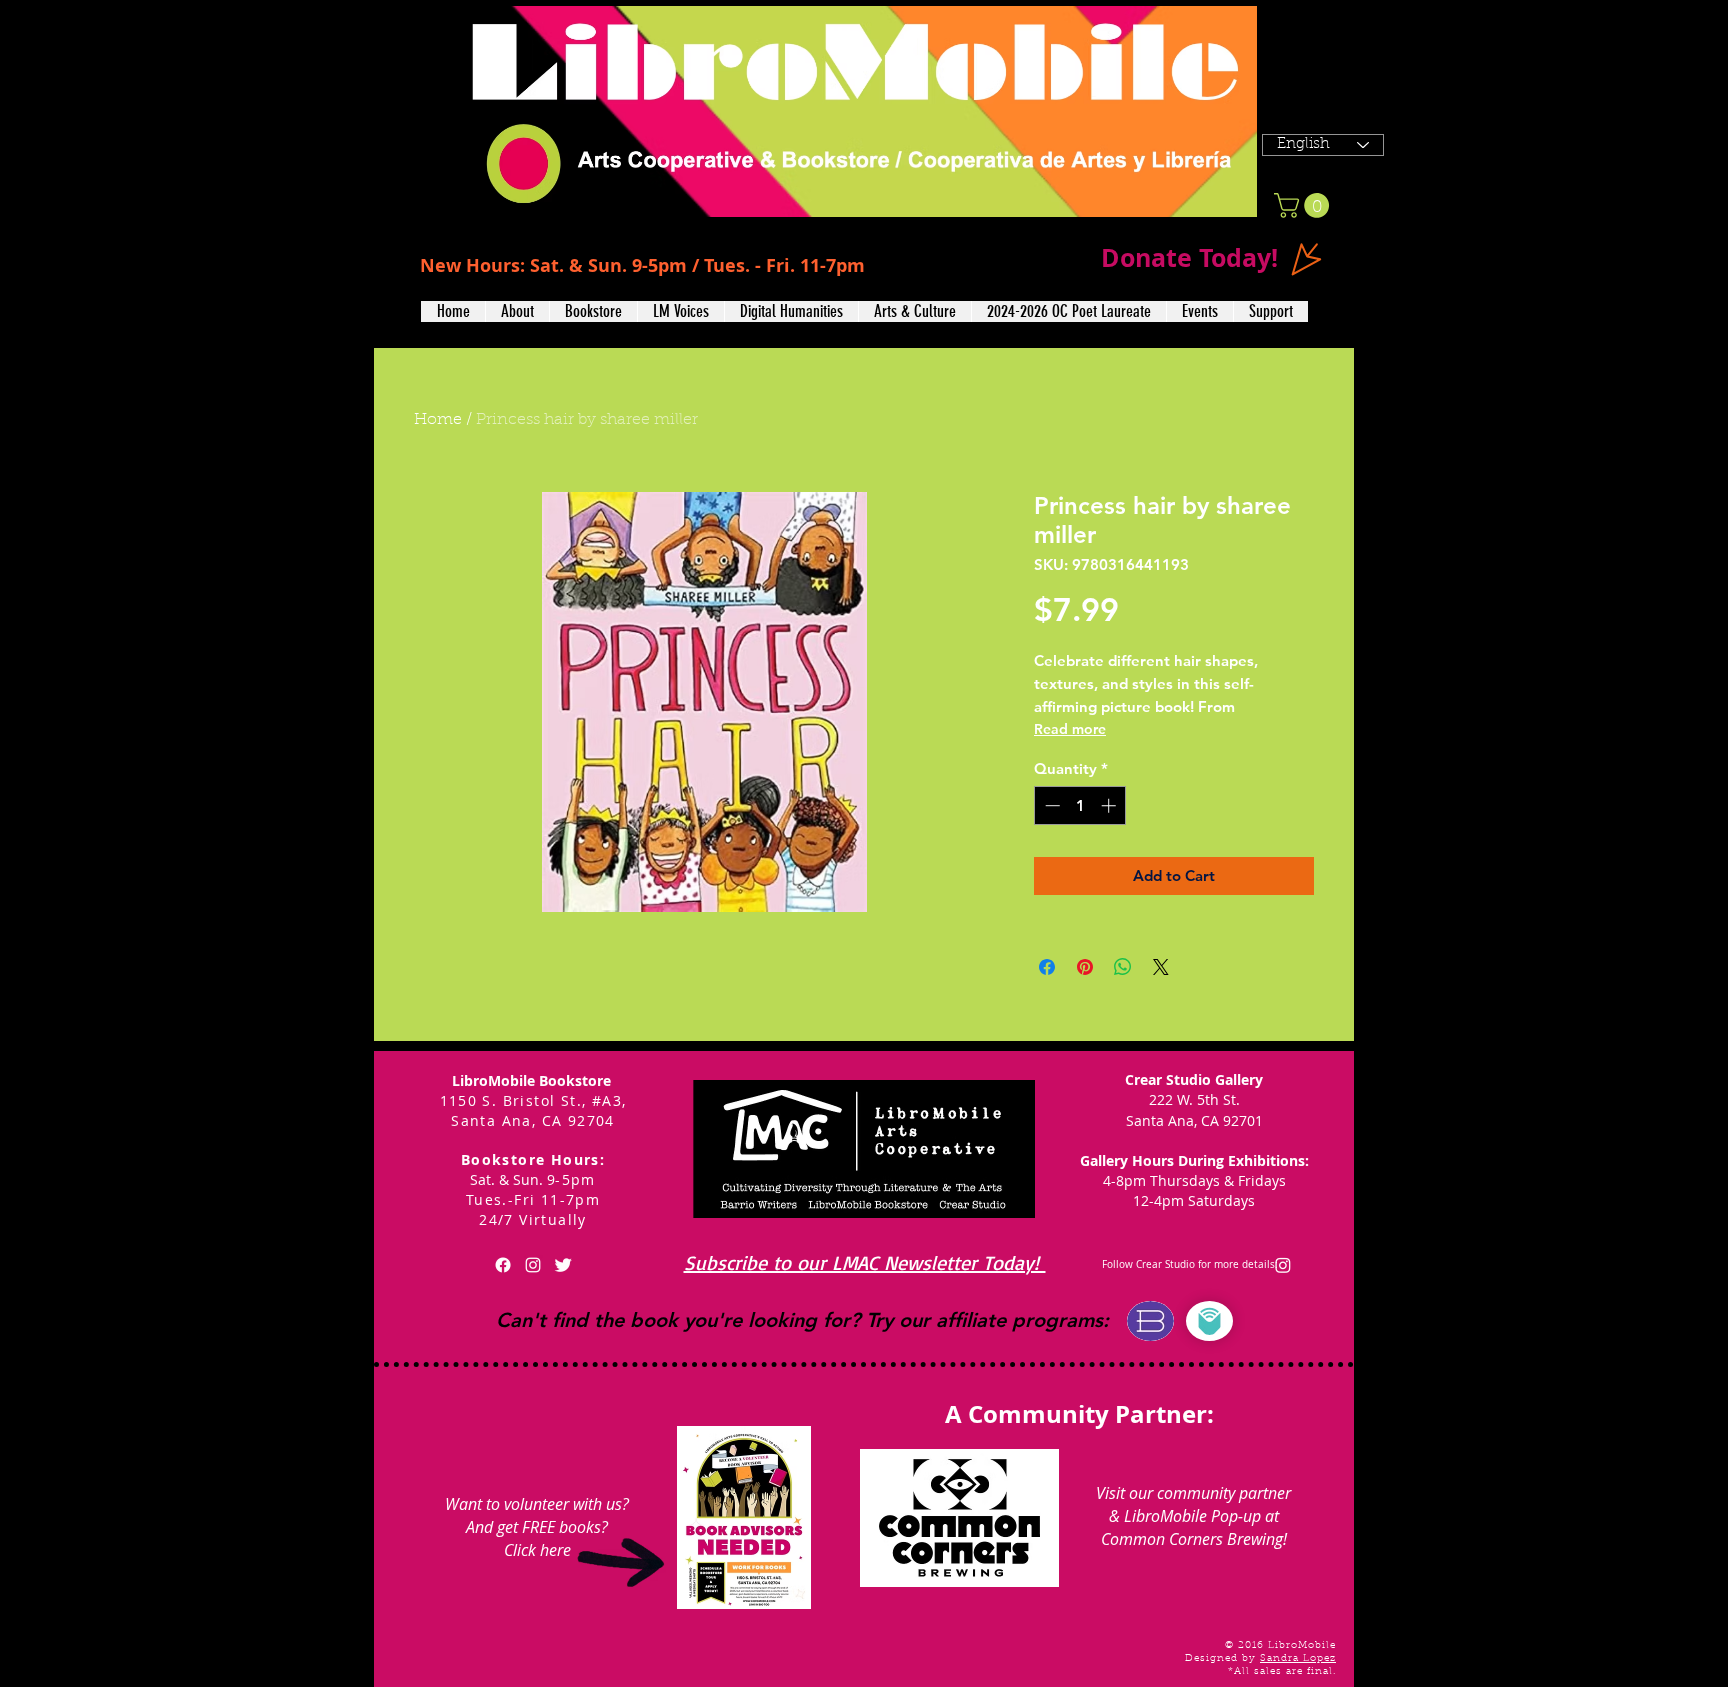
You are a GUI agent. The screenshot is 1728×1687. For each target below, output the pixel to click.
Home (438, 420)
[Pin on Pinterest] (1085, 967)
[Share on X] (1161, 967)
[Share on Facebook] (1047, 967)
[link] (1304, 205)
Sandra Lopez (1298, 1659)
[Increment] (1110, 805)
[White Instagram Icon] (533, 1265)
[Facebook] (503, 1265)
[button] (517, 311)
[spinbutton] (1080, 805)
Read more (1070, 729)
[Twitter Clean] (563, 1265)
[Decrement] (1050, 805)
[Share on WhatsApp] (1123, 967)
